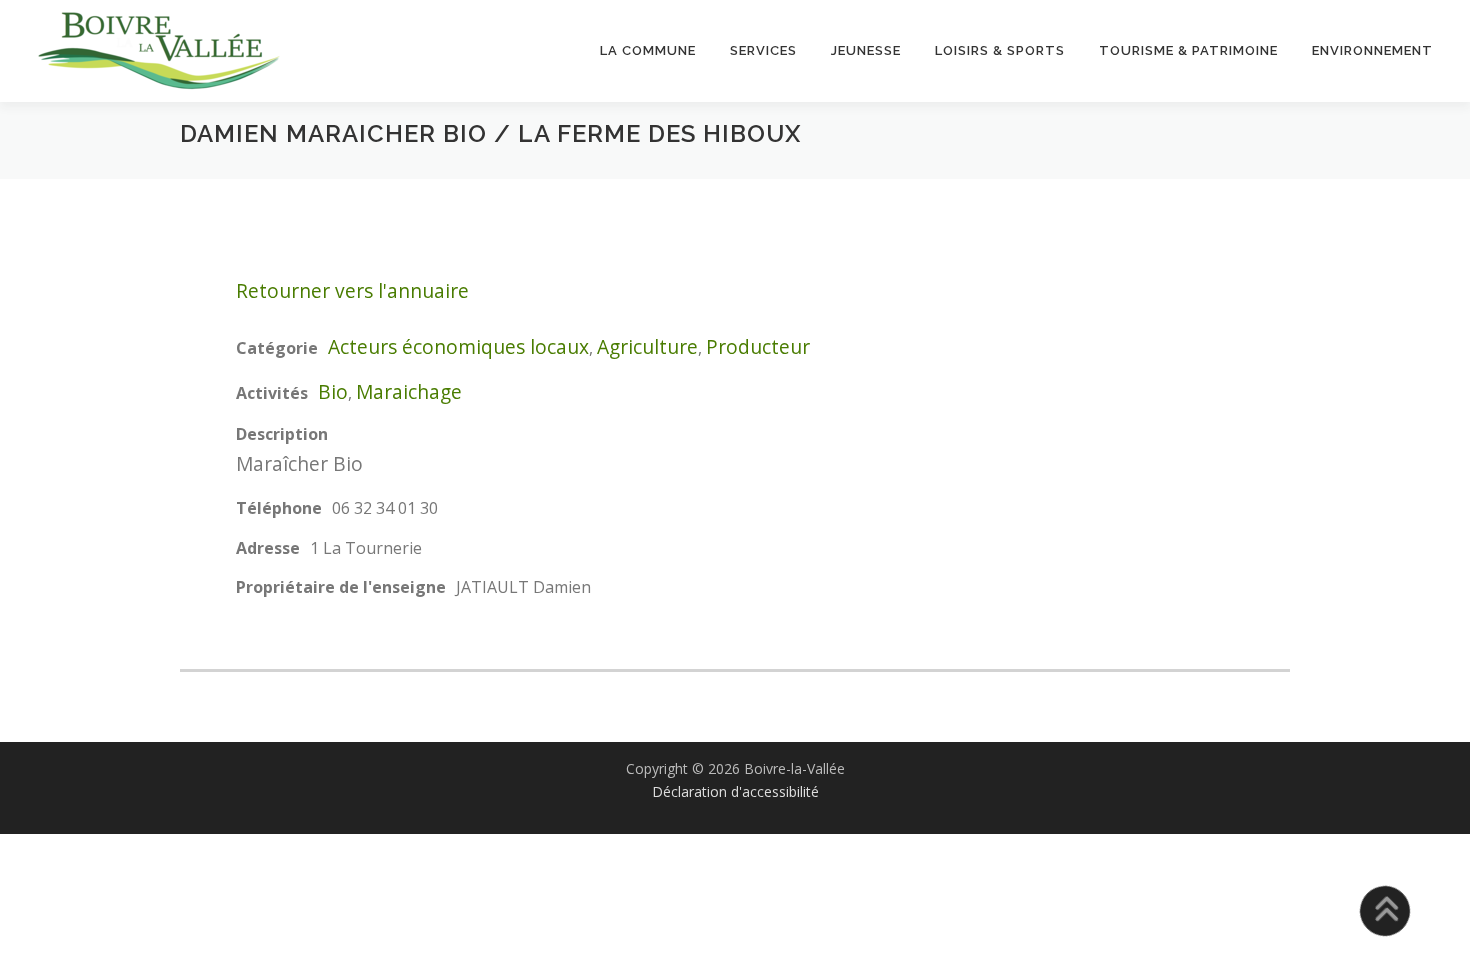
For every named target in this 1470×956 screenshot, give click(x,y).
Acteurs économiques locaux (458, 346)
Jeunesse (866, 50)
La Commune (648, 50)
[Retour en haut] (1385, 911)
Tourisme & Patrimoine (1188, 50)
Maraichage (409, 391)
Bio (333, 391)
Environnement (1372, 50)
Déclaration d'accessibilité (735, 791)
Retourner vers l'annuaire (352, 290)
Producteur (758, 346)
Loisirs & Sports (1000, 50)
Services (763, 50)
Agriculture (647, 346)
